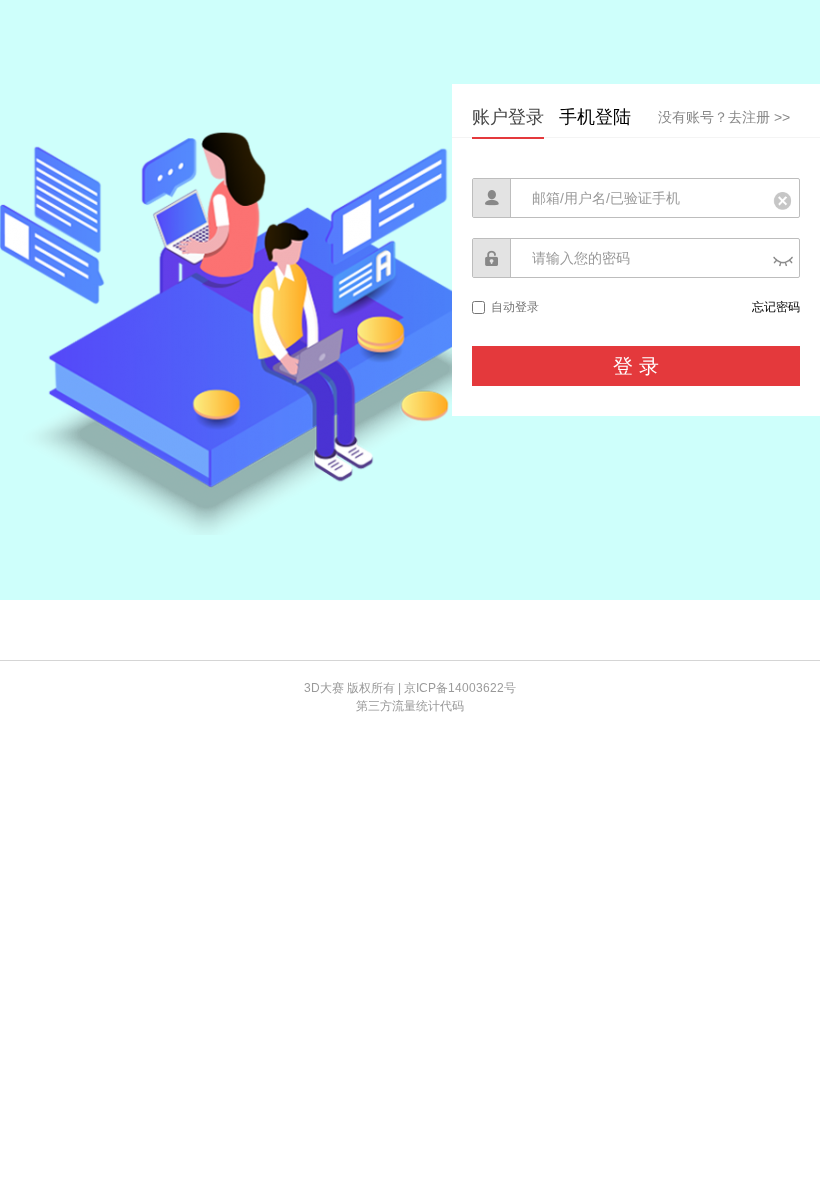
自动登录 (515, 307)
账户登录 (508, 117)
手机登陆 (595, 117)
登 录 (636, 366)
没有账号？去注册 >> (724, 117)
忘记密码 (776, 307)
